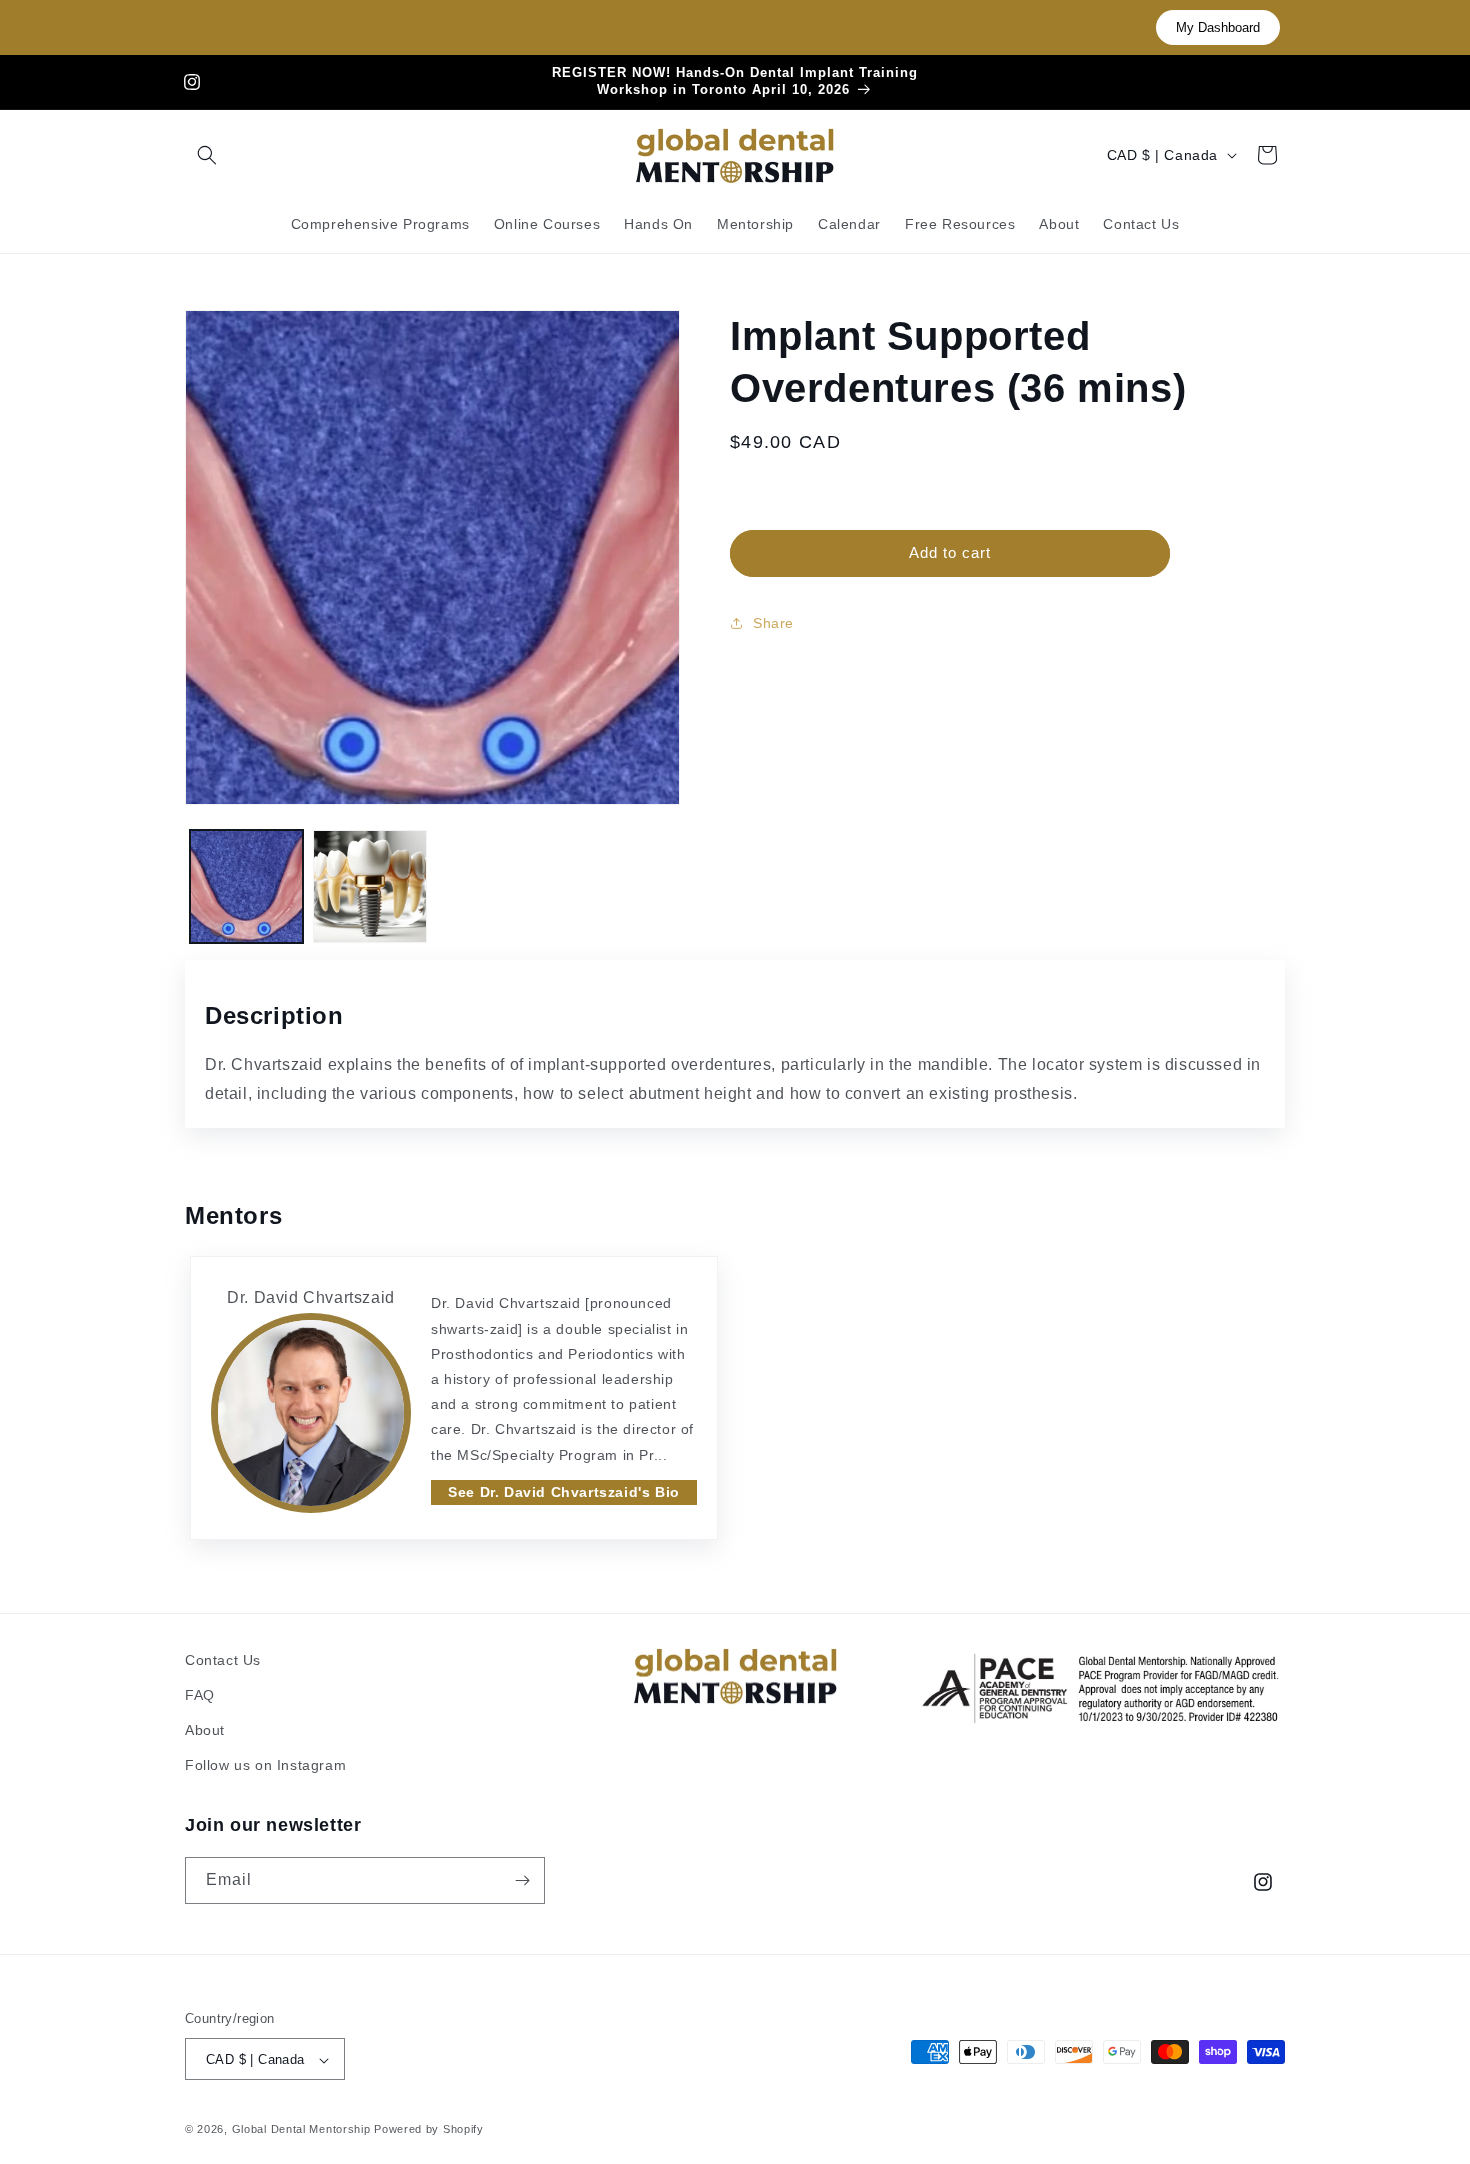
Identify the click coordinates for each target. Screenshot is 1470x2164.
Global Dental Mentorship (301, 2130)
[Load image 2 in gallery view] (369, 886)
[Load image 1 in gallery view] (246, 886)
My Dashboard (1218, 27)
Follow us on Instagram (265, 1766)
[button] (207, 155)
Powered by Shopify (429, 2130)
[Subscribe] (522, 1880)
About (205, 1730)
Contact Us (223, 1660)
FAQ (200, 1695)
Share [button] (773, 623)
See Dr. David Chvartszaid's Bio (564, 1492)
